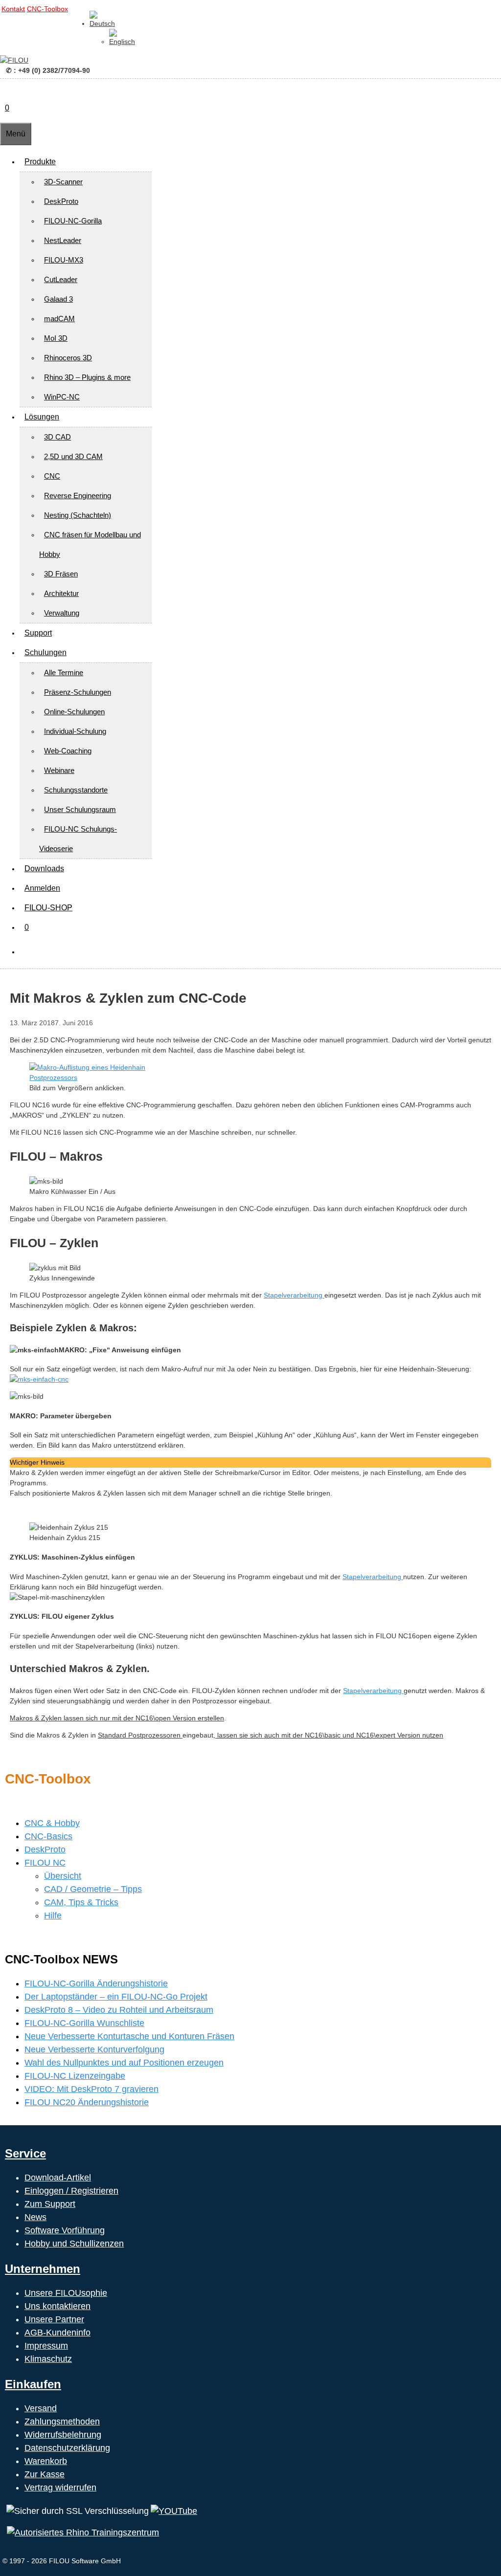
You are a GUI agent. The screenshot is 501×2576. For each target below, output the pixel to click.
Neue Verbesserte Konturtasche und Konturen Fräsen (129, 2036)
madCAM (59, 319)
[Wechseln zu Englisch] (122, 42)
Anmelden (42, 888)
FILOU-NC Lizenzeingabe (75, 2076)
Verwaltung (62, 613)
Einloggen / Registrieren (71, 2191)
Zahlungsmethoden (62, 2422)
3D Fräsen (61, 574)
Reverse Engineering (78, 495)
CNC (52, 476)
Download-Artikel (58, 2178)
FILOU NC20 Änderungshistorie (87, 2102)
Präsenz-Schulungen (78, 692)
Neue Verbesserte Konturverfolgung (94, 2049)
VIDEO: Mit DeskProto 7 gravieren (91, 2089)
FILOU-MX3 (64, 260)
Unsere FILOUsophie (66, 2293)
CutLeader (61, 279)
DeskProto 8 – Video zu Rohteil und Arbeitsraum (119, 2010)
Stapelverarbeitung (294, 1295)
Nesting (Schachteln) (78, 515)
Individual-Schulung (75, 731)
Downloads (44, 869)
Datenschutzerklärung (67, 2448)
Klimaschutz (48, 2359)
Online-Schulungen (74, 712)
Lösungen (42, 417)
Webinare (59, 770)
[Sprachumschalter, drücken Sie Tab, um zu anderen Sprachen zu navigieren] (102, 23)
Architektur (61, 593)
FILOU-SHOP (48, 908)
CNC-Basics (48, 1836)
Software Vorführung (65, 2230)
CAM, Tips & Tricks (81, 1902)
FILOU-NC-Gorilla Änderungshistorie (96, 1983)
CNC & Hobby (52, 1823)
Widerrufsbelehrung (63, 2435)
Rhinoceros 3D (68, 358)
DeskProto (61, 201)
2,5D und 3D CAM (73, 456)
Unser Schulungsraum (80, 809)
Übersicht (63, 1876)
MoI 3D (56, 338)
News (35, 2217)
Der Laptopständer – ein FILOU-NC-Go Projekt (116, 1997)
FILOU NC (45, 1863)
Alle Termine (64, 672)
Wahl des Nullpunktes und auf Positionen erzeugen (124, 2063)
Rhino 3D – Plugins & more (87, 377)
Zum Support (50, 2204)
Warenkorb (46, 2461)
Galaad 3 (58, 299)
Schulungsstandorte (76, 790)
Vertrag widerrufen (60, 2488)
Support (38, 633)
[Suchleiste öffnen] (5, 88)
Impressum (46, 2346)
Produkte (40, 162)
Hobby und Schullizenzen (74, 2244)
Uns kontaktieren (57, 2306)
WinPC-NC (62, 397)
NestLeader (63, 240)
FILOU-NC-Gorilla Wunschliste (84, 2023)
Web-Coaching (68, 751)
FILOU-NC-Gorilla (73, 221)
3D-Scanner (63, 182)
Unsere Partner (54, 2319)
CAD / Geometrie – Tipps (93, 1889)
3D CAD (57, 437)
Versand (41, 2408)
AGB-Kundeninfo (57, 2333)
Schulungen (46, 652)
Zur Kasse (45, 2474)
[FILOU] (14, 60)
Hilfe (53, 1915)
